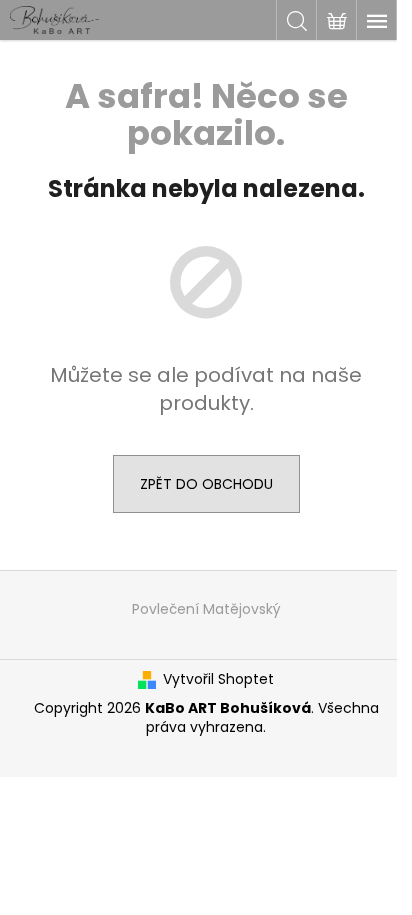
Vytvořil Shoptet (218, 679)
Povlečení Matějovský (206, 609)
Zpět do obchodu (206, 484)
